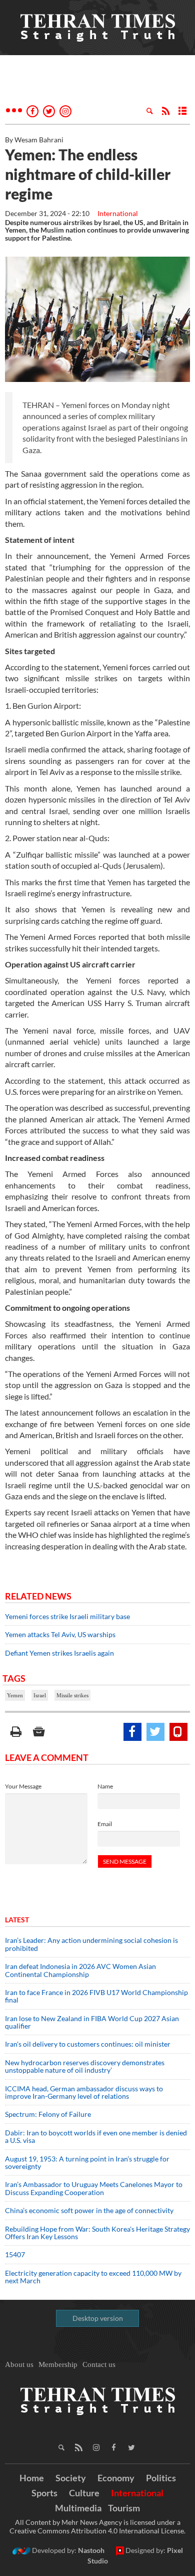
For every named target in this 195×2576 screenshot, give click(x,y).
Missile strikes (72, 1695)
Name (105, 1786)
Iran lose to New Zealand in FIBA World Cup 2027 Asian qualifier (92, 2022)
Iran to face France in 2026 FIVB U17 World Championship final (96, 1996)
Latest (17, 1920)
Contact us (99, 2364)
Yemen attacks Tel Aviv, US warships (60, 1634)
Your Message (23, 1786)
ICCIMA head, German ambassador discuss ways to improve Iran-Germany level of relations (84, 2092)
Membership (58, 2364)
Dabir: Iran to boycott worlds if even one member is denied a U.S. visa (96, 2136)
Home (32, 2478)
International (118, 213)
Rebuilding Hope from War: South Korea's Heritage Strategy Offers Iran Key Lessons (97, 2233)
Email (105, 1824)
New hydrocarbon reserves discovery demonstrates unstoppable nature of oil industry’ (85, 2066)
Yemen (15, 1695)
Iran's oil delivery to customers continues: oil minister (88, 2044)
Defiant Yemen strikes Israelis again (60, 1653)
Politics (161, 2478)
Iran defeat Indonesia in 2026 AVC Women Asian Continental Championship (80, 1970)
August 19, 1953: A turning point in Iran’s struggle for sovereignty (87, 2162)
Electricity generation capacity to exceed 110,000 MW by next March (93, 2277)
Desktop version (98, 2318)
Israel (40, 1695)
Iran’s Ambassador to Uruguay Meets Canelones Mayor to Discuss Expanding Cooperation (94, 2188)
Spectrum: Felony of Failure (48, 2114)
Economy (116, 2478)
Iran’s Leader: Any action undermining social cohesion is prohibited (91, 1944)
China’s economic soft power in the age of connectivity (89, 2210)
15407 (15, 2254)
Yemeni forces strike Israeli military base (68, 1616)
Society (71, 2478)
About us (19, 2364)
